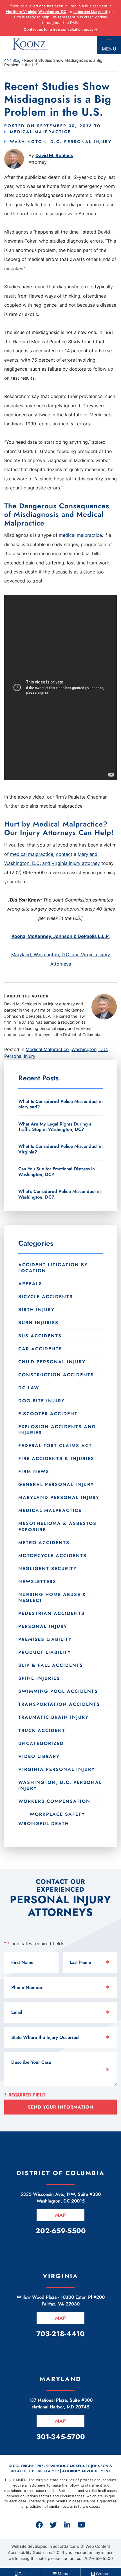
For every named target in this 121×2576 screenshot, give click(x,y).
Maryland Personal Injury (59, 1497)
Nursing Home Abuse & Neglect (52, 1597)
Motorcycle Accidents (52, 1556)
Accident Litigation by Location (53, 1268)
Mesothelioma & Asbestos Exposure (57, 1526)
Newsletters (37, 1582)
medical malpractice (80, 535)
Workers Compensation (54, 1801)
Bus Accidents (40, 1336)
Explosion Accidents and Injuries (57, 1430)
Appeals (30, 1284)
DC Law (29, 1388)
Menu (109, 49)
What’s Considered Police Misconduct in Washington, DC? (60, 1194)
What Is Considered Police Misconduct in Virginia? (60, 1149)
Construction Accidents (56, 1375)
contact (64, 854)
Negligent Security (48, 1569)
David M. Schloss (54, 155)
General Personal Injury (56, 1484)
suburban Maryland (90, 12)
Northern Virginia (21, 12)
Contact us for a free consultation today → (61, 29)
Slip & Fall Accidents (51, 1665)
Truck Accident (42, 1730)
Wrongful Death (44, 1823)
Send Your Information (61, 2107)
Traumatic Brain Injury (53, 1717)
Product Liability (45, 1652)
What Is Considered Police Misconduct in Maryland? (60, 1104)
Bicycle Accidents (46, 1297)
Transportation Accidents (59, 1704)
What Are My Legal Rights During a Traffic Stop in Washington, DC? (55, 1127)
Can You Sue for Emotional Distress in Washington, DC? (57, 1171)
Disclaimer (48, 2471)
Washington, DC (52, 12)
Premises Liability (45, 1639)
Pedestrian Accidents (51, 1613)
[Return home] (6, 60)
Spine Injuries (39, 1678)
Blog (16, 60)
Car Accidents (40, 1349)
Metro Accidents (44, 1543)
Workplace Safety (57, 1814)
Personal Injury (43, 1626)
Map (61, 2215)
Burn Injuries (38, 1323)
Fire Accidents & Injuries (56, 1459)
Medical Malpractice (40, 132)
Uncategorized (41, 1743)
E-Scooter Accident (48, 1414)
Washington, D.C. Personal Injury (61, 142)
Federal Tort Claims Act (55, 1446)
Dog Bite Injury (42, 1401)
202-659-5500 (98, 2558)
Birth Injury (36, 1310)
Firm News (34, 1471)
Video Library (39, 1756)
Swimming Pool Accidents (58, 1691)
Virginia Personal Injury (57, 1769)
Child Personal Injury (52, 1362)
